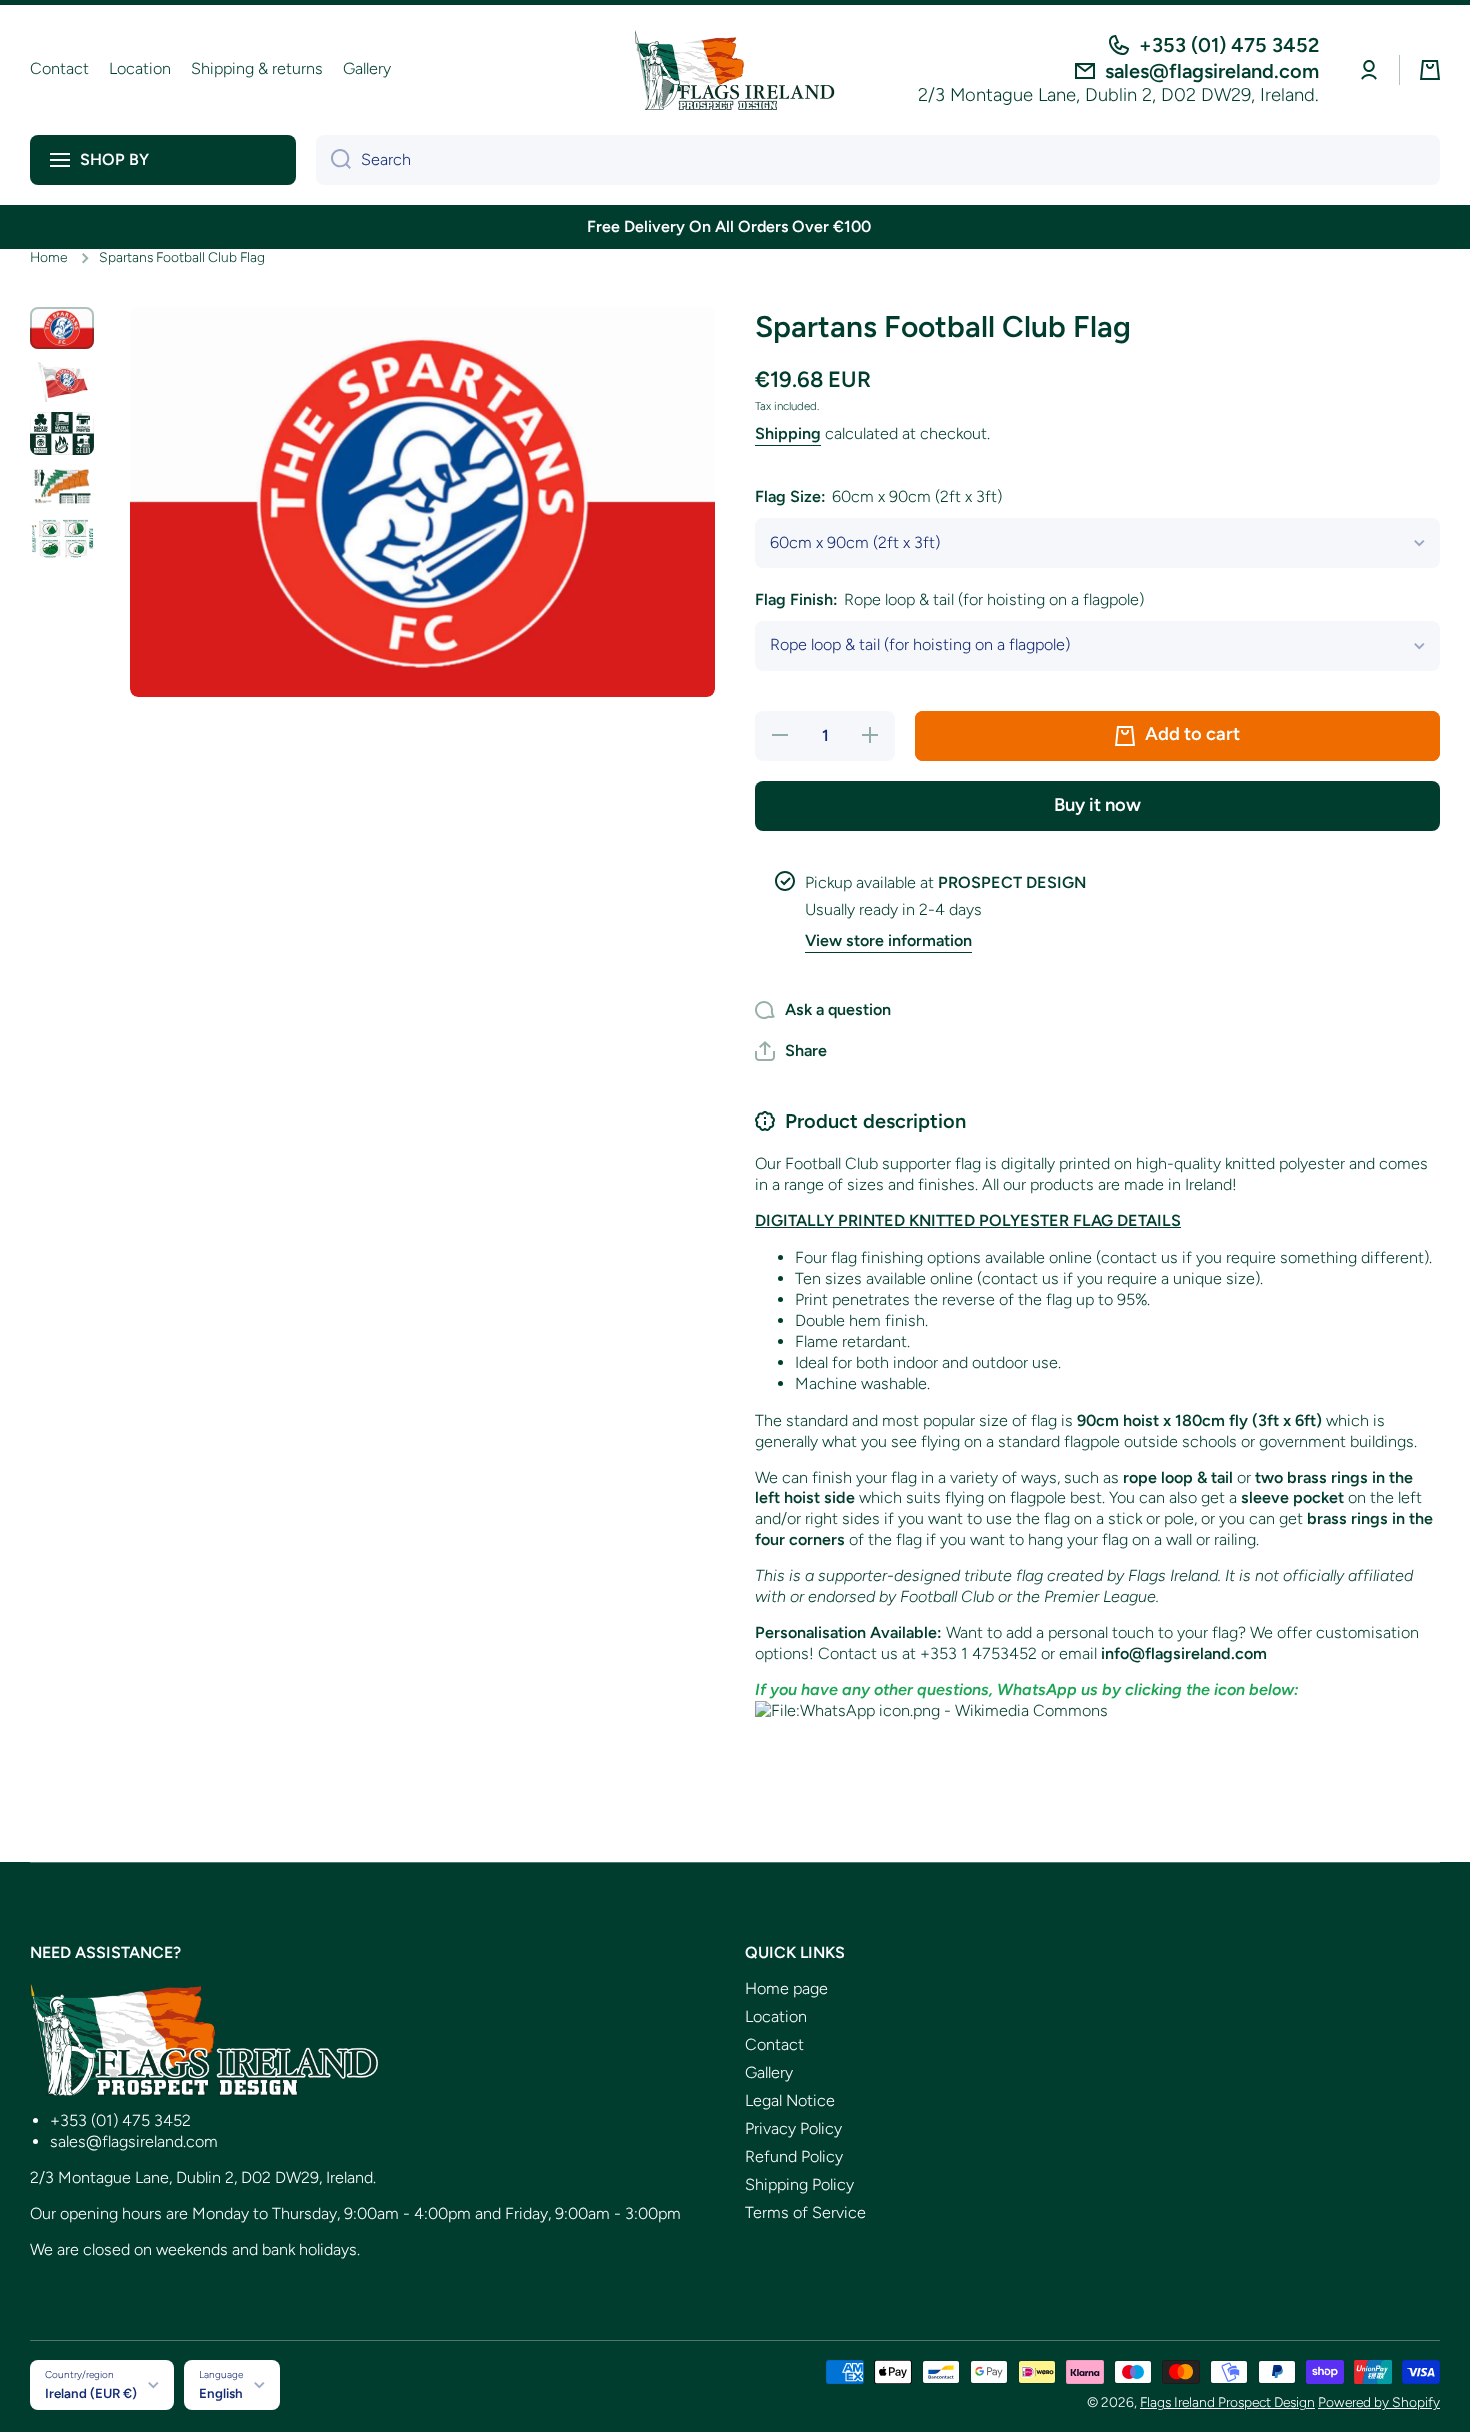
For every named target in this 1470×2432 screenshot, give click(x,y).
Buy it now (1097, 805)
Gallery (769, 2072)
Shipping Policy (799, 2184)
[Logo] (735, 70)
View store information (888, 940)
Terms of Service (805, 2212)
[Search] (333, 160)
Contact (774, 2044)
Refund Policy (794, 2156)
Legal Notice (790, 2100)
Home (48, 257)
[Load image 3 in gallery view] (62, 433)
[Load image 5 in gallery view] (62, 538)
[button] (1430, 70)
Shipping (788, 433)
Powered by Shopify (1379, 2402)
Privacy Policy (793, 2128)
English (221, 2393)
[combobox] (878, 160)
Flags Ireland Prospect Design (1227, 2402)
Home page (786, 1988)
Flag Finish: (949, 599)
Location (776, 2016)
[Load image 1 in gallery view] (62, 328)
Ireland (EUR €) (91, 2393)
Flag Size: (878, 496)
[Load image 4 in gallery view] (62, 486)
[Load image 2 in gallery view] (62, 380)
